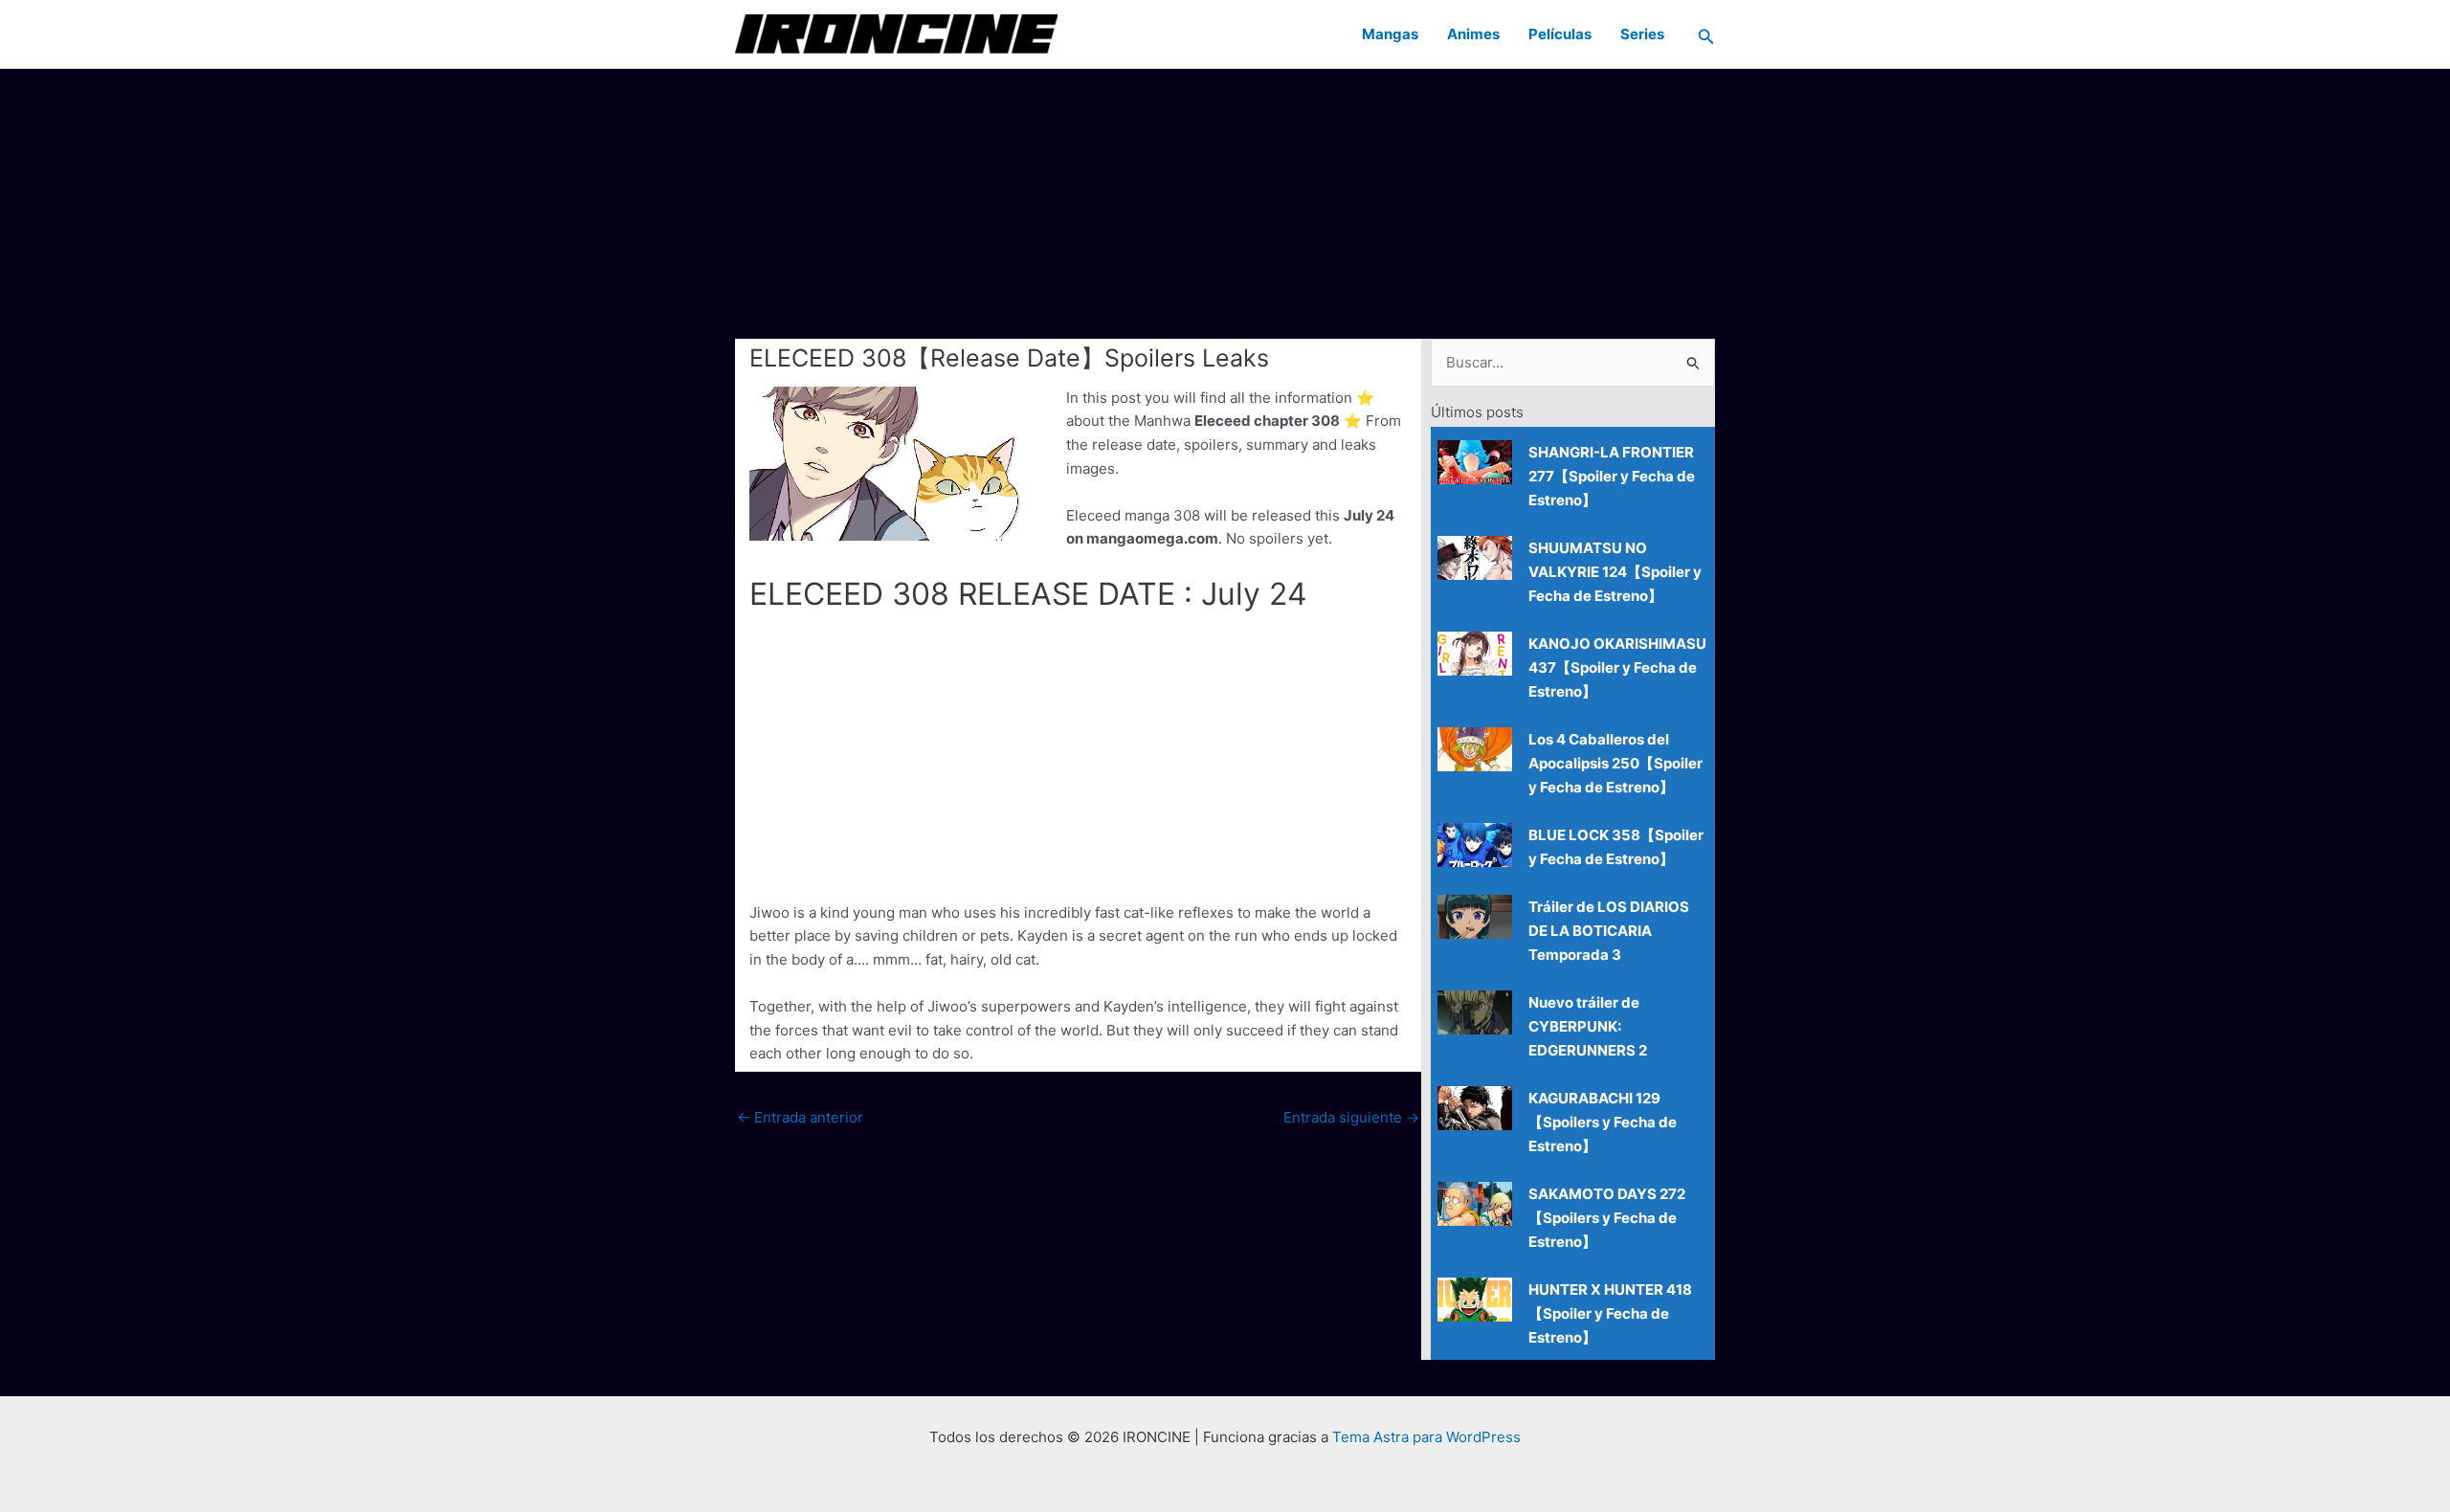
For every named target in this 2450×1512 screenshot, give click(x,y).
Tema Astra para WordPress (1426, 1437)
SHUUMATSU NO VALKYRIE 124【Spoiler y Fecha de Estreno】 (1615, 572)
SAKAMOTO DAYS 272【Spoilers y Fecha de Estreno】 (1607, 1218)
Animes (1473, 34)
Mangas (1390, 34)
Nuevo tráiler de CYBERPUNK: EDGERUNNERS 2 (1588, 1026)
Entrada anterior (800, 1117)
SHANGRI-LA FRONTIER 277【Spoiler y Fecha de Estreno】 (1612, 476)
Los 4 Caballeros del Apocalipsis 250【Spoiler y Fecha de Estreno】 (1615, 763)
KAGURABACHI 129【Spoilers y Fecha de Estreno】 (1603, 1122)
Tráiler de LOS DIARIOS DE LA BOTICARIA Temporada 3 (1609, 931)
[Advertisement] (1225, 203)
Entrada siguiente (1351, 1117)
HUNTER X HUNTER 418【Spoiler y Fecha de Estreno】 (1610, 1313)
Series (1642, 34)
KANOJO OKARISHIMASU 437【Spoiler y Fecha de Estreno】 (1617, 667)
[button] (1706, 34)
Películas (1560, 34)
